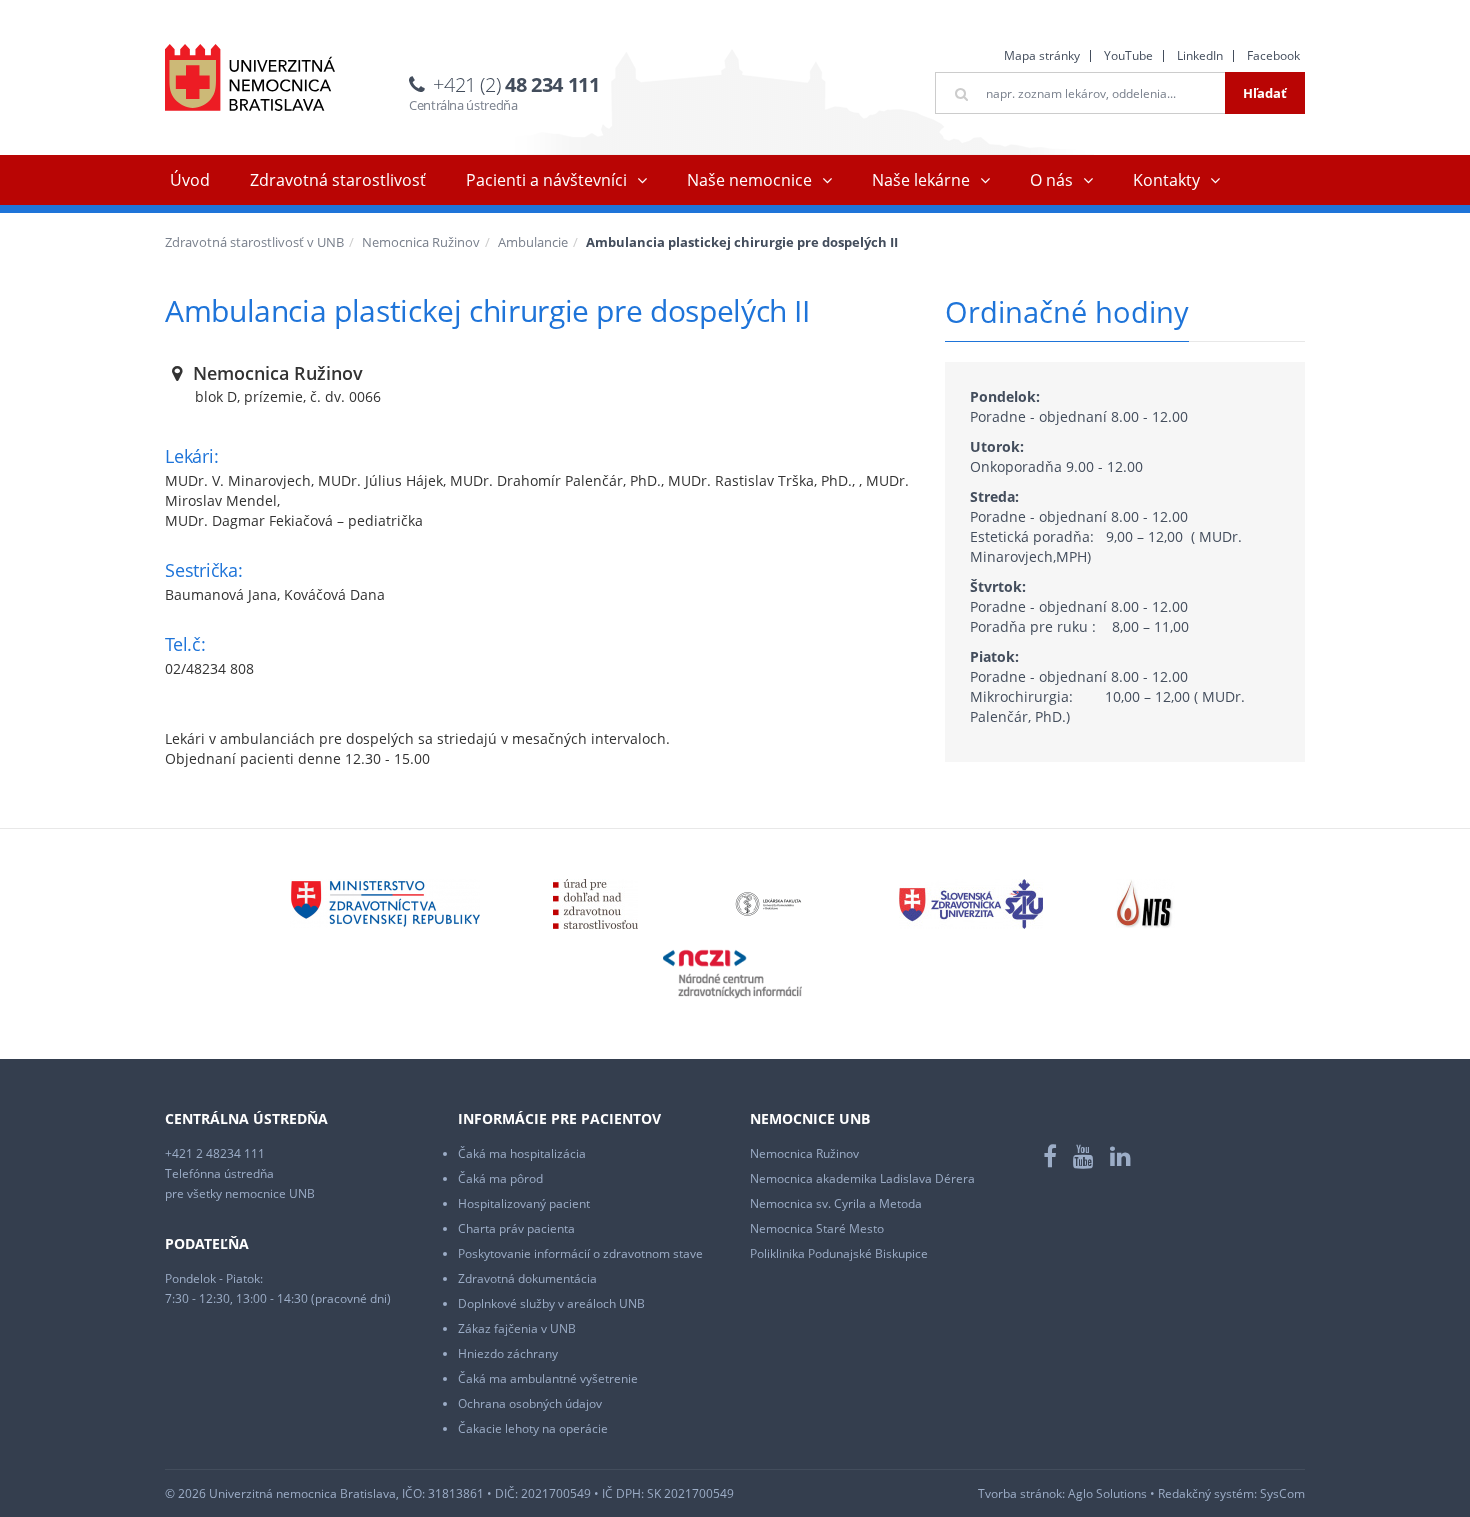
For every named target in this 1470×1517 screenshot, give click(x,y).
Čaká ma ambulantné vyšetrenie (548, 1378)
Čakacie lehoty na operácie (533, 1428)
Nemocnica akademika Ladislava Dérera (862, 1178)
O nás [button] (1051, 180)
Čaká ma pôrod (500, 1178)
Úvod (190, 180)
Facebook (1273, 55)
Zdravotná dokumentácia (527, 1278)
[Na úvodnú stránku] (250, 77)
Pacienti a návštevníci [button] (546, 180)
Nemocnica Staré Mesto (817, 1228)
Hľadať (1265, 93)
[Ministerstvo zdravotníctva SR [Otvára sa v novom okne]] (385, 902)
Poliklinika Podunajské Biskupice (839, 1253)
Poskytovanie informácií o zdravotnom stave (580, 1253)
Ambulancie (533, 242)
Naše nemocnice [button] (749, 180)
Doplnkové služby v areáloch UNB (551, 1303)
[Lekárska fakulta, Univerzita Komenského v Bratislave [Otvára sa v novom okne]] (768, 902)
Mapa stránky (1042, 55)
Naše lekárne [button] (921, 180)
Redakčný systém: (1207, 1493)
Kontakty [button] (1166, 180)
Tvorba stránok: (1021, 1493)
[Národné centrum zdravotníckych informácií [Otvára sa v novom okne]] (732, 972)
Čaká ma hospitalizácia (522, 1153)
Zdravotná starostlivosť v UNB (254, 242)
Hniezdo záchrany (508, 1353)
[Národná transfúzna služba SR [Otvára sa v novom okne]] (1145, 902)
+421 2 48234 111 (215, 1153)
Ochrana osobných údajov (530, 1403)
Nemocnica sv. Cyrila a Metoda (836, 1203)
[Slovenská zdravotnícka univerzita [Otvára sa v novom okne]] (971, 902)
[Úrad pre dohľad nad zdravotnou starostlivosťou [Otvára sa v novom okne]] (595, 902)
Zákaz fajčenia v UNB (517, 1328)
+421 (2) (516, 84)
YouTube (1128, 55)
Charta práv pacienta (516, 1228)
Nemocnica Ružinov (421, 242)
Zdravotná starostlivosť (338, 180)
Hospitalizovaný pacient (524, 1203)
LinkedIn (1200, 55)
